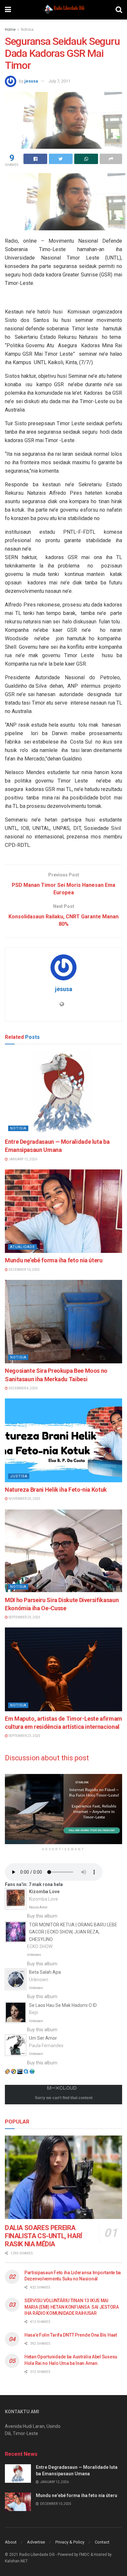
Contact (102, 2542)
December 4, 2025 (23, 1388)
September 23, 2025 (24, 1736)
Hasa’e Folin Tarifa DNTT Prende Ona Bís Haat (71, 2335)
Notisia (27, 30)
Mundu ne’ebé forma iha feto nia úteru (54, 1260)
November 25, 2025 (24, 1499)
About (11, 2542)
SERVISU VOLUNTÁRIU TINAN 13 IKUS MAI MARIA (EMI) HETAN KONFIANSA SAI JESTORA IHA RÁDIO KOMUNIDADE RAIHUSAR (72, 2307)
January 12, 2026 (22, 1159)
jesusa (31, 81)
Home (10, 30)
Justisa (19, 1476)
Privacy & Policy (70, 2542)
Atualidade (22, 1247)
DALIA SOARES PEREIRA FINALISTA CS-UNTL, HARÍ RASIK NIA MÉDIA (43, 2236)
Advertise (36, 2542)
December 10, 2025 (24, 1270)
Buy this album (42, 1916)
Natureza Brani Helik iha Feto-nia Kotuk (56, 1490)
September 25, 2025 (24, 1617)
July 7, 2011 (59, 81)
